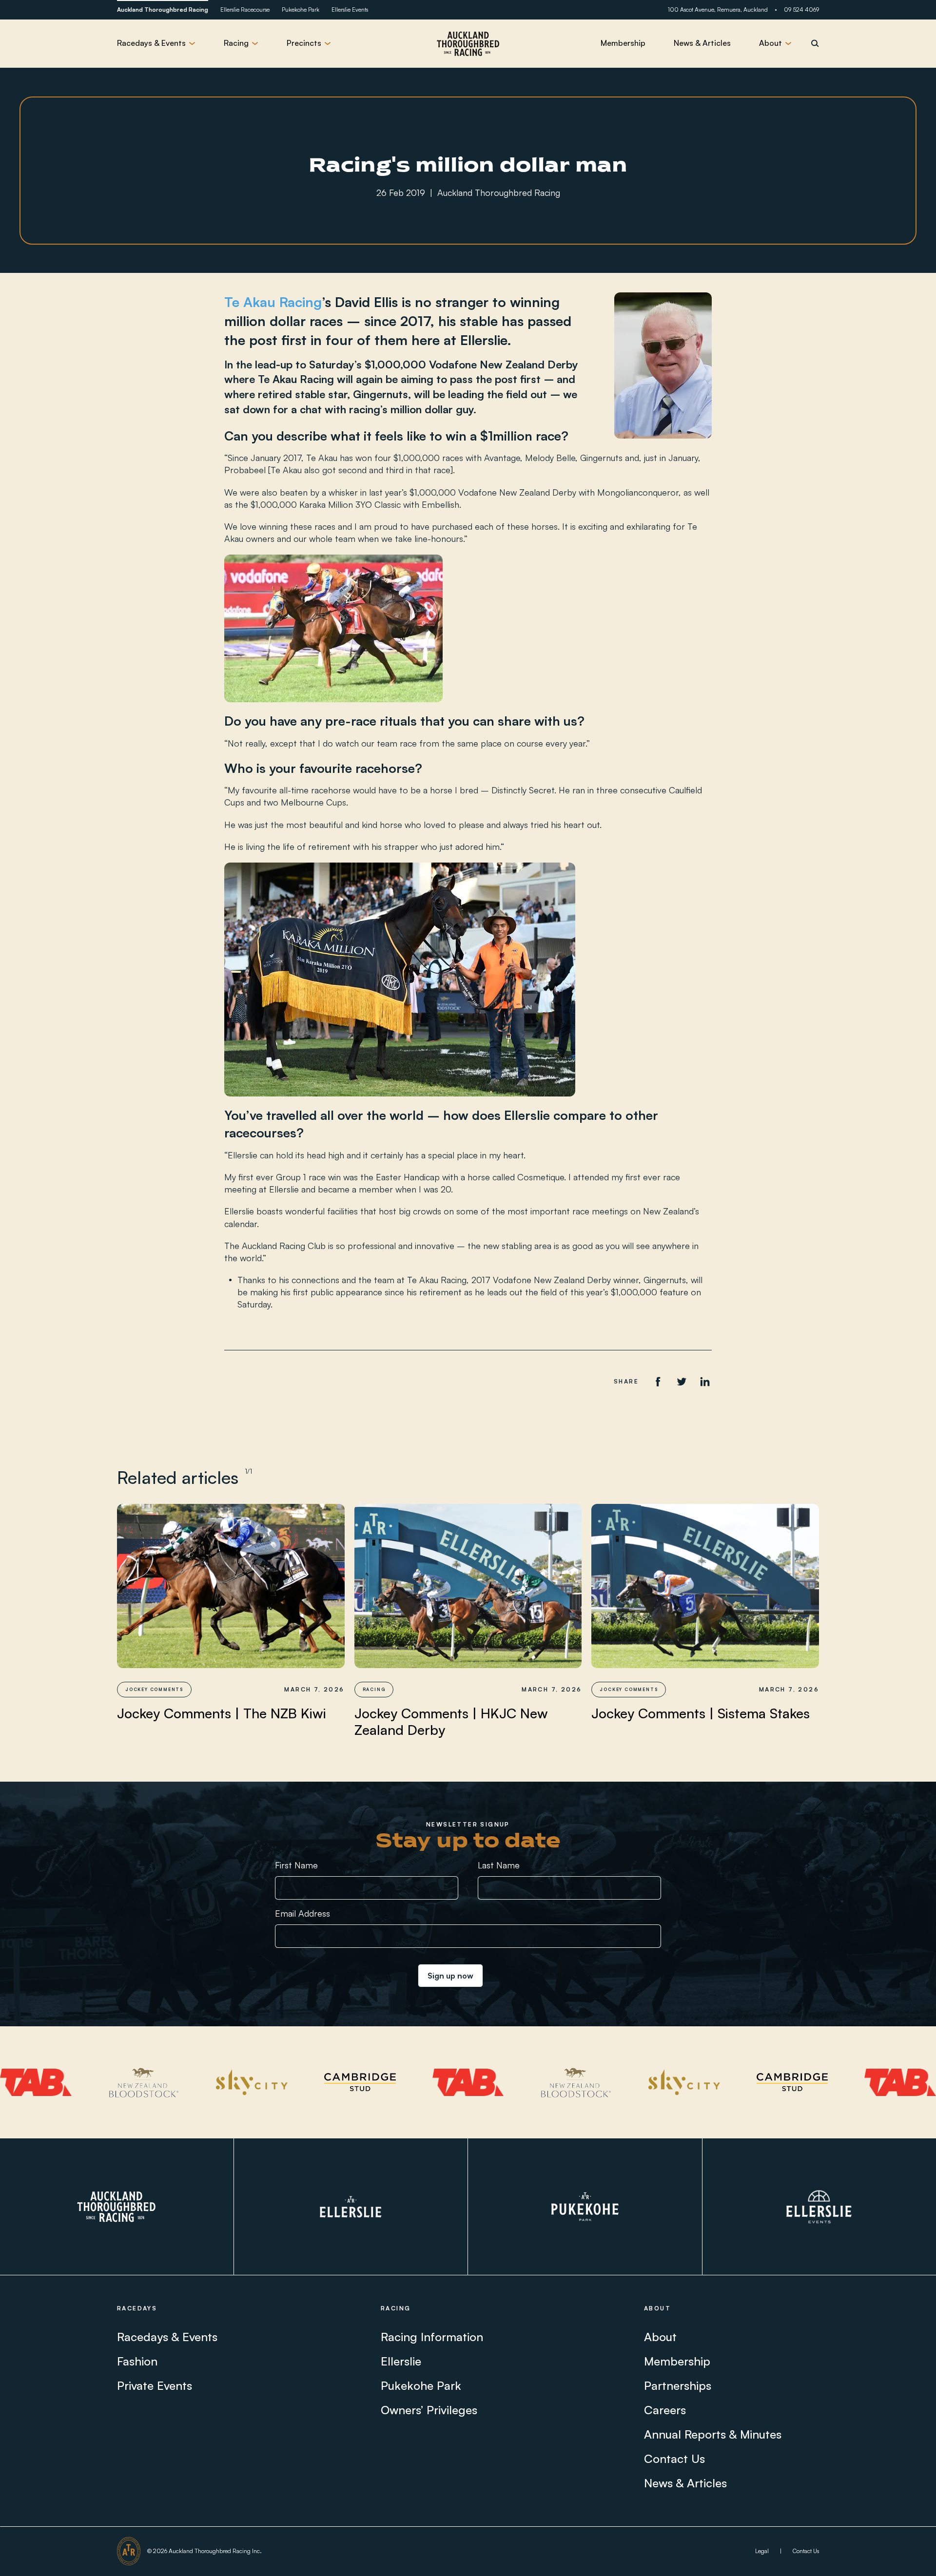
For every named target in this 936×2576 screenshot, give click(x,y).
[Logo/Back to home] (468, 43)
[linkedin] (705, 1382)
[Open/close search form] (815, 43)
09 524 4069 (801, 10)
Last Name (499, 1865)
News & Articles (702, 43)
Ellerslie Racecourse (245, 10)
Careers (665, 2410)
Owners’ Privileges (429, 2410)
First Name (296, 1865)
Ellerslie (401, 2361)
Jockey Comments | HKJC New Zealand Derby (451, 1721)
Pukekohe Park (301, 10)
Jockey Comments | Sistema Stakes (701, 1713)
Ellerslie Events (350, 10)
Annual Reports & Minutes (713, 2434)
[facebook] (658, 1382)
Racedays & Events (167, 2337)
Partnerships (678, 2385)
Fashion (137, 2361)
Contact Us (674, 2459)
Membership (623, 43)
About (660, 2337)
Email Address (302, 1913)
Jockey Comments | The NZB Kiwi (222, 1713)
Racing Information (432, 2337)
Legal (762, 2551)
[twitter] (682, 1382)
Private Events (155, 2385)
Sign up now (450, 1976)
